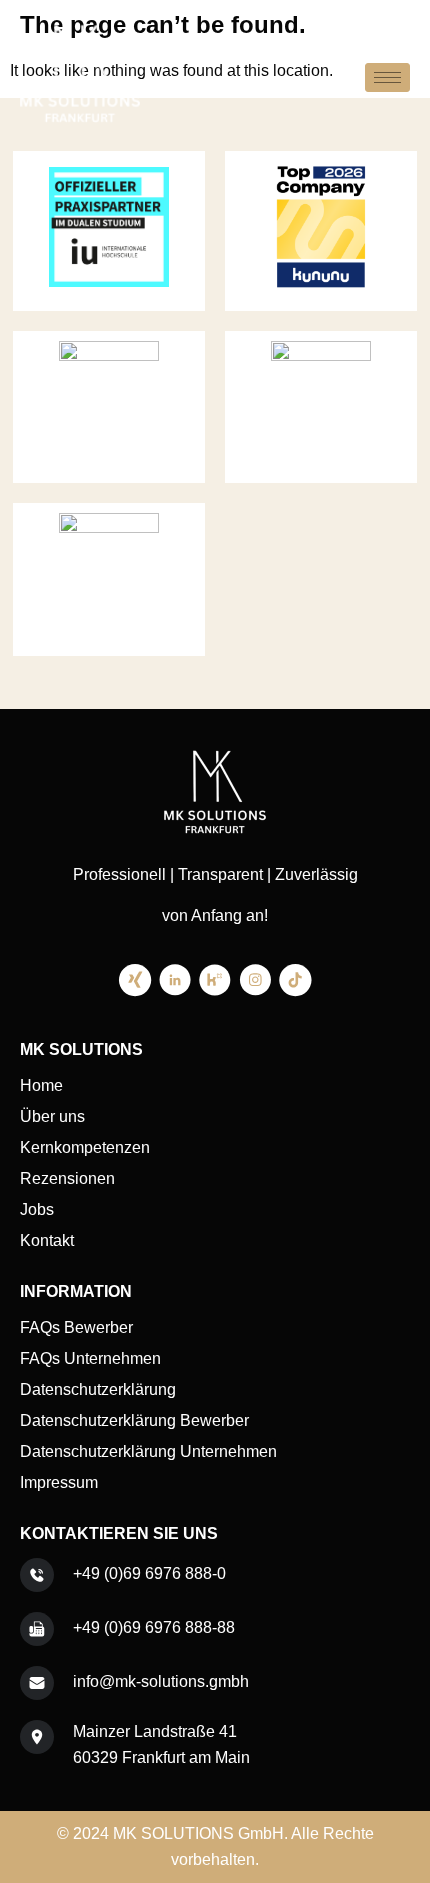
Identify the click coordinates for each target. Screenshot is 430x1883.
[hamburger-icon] (387, 77)
